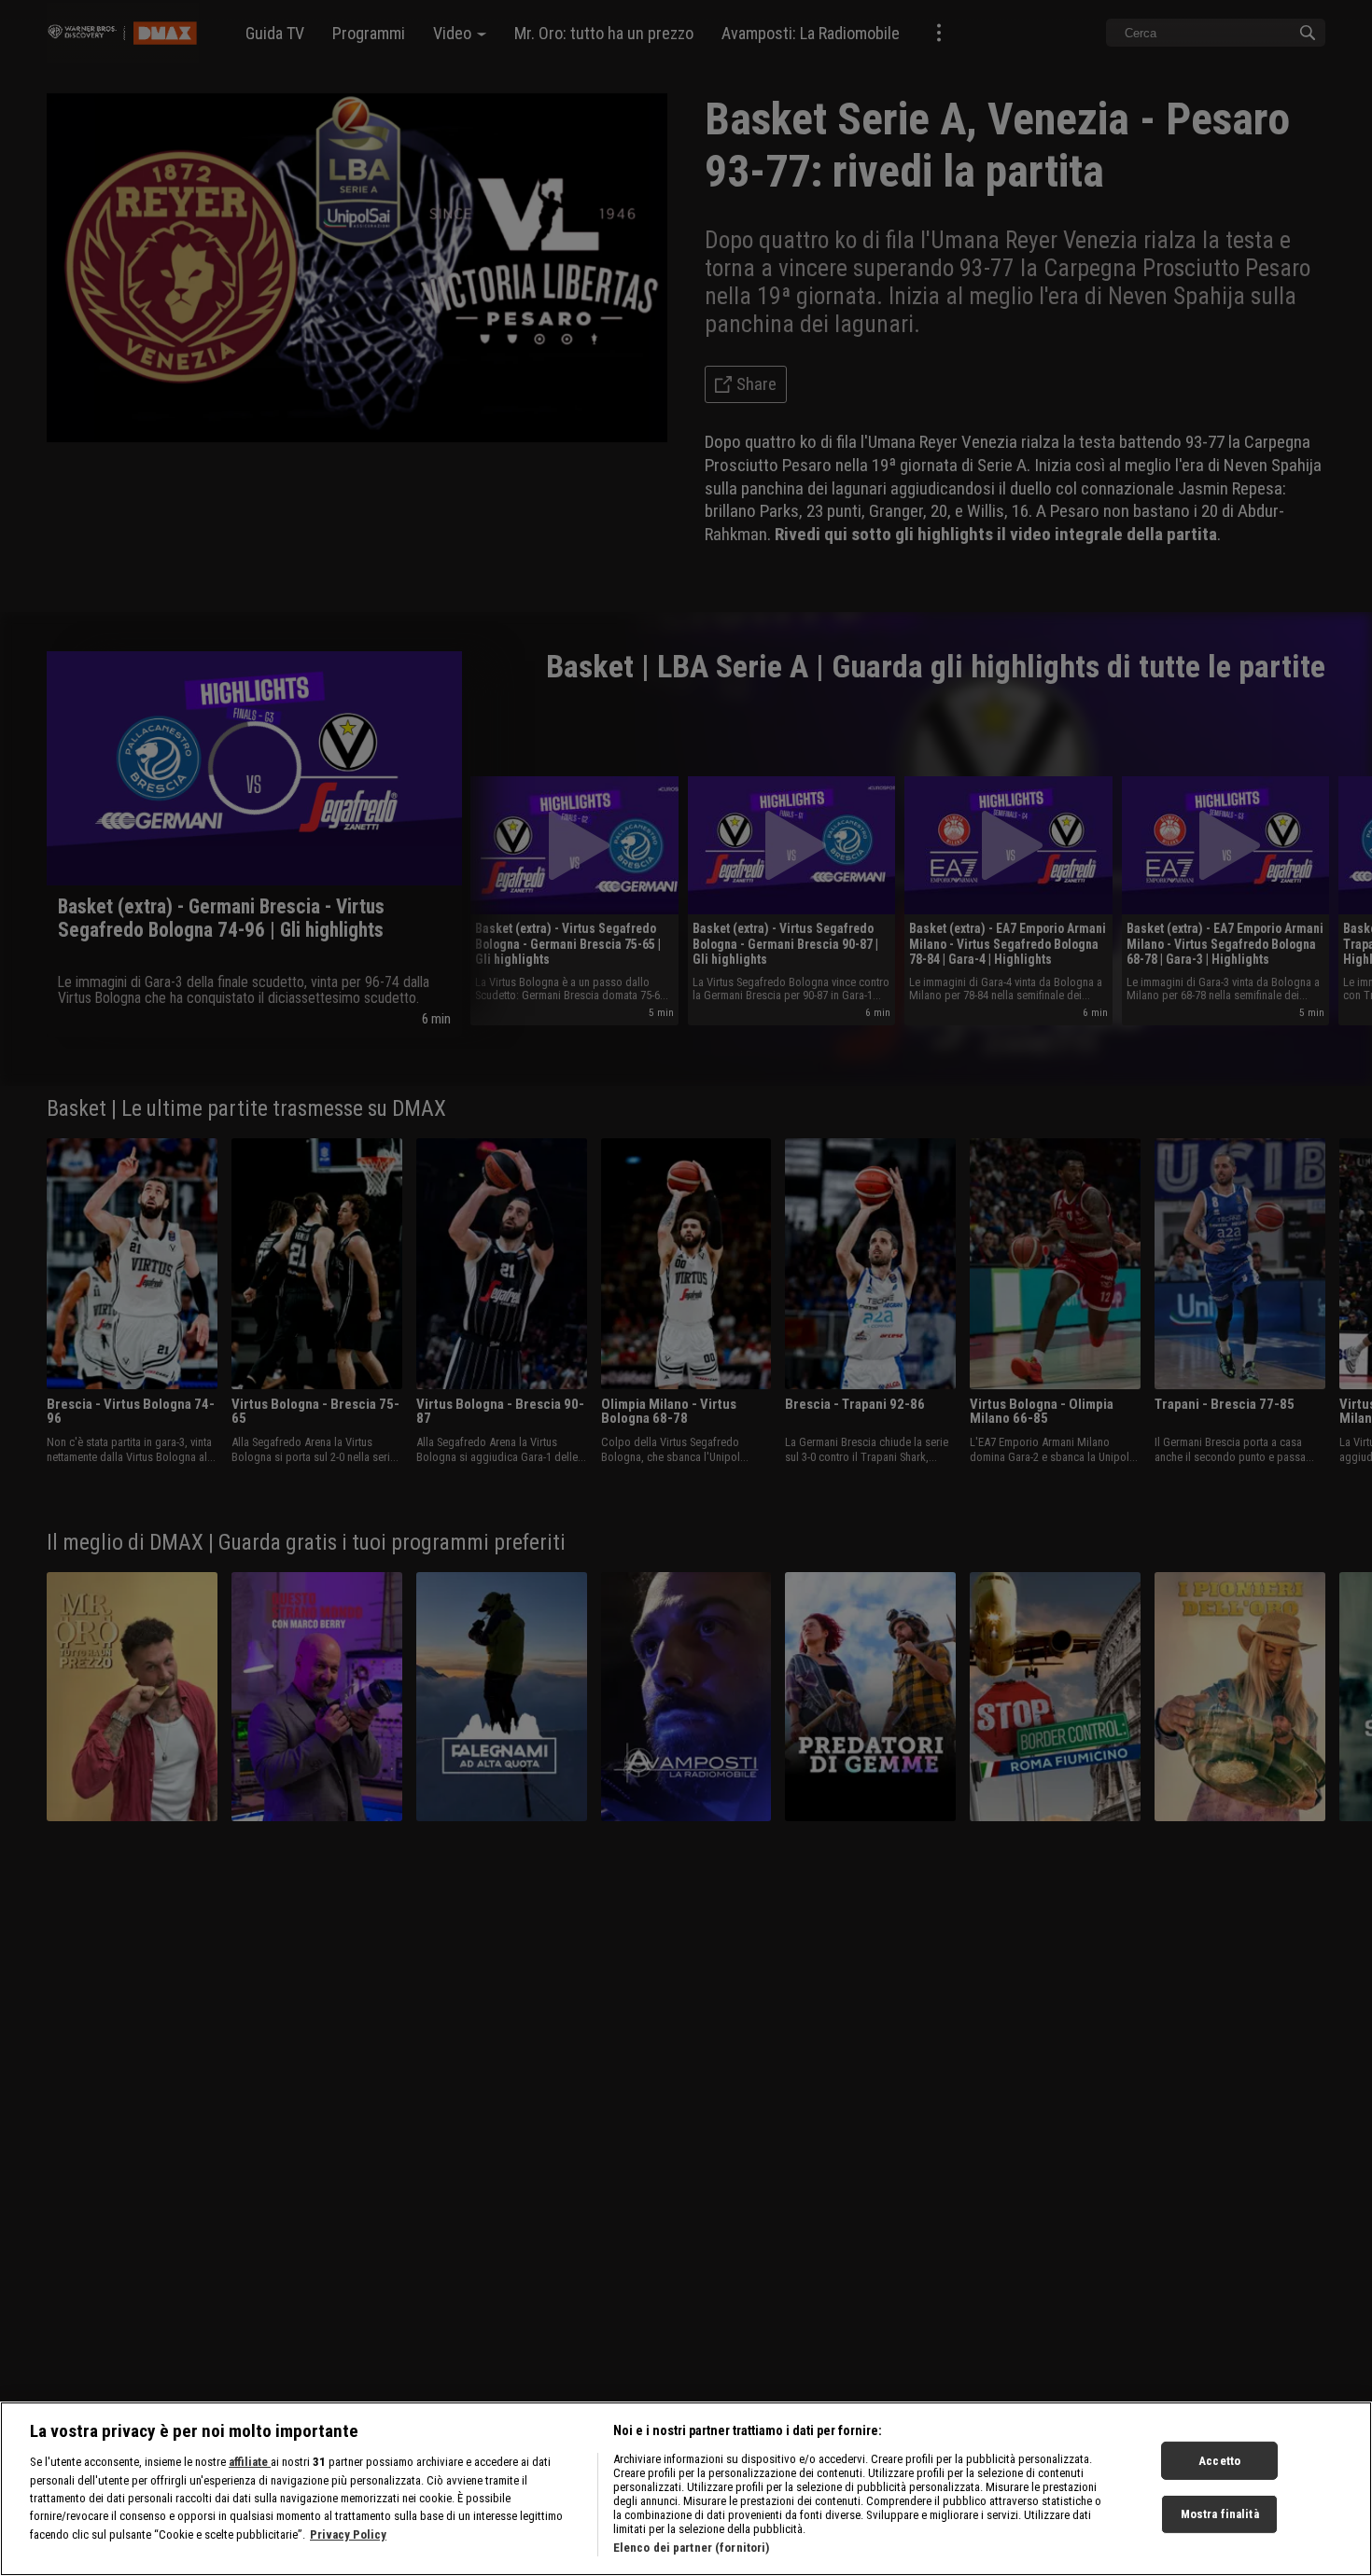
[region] (686, 2489)
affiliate (250, 2462)
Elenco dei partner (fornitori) (692, 2548)
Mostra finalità (1220, 2514)
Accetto (1219, 2460)
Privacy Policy (348, 2534)
